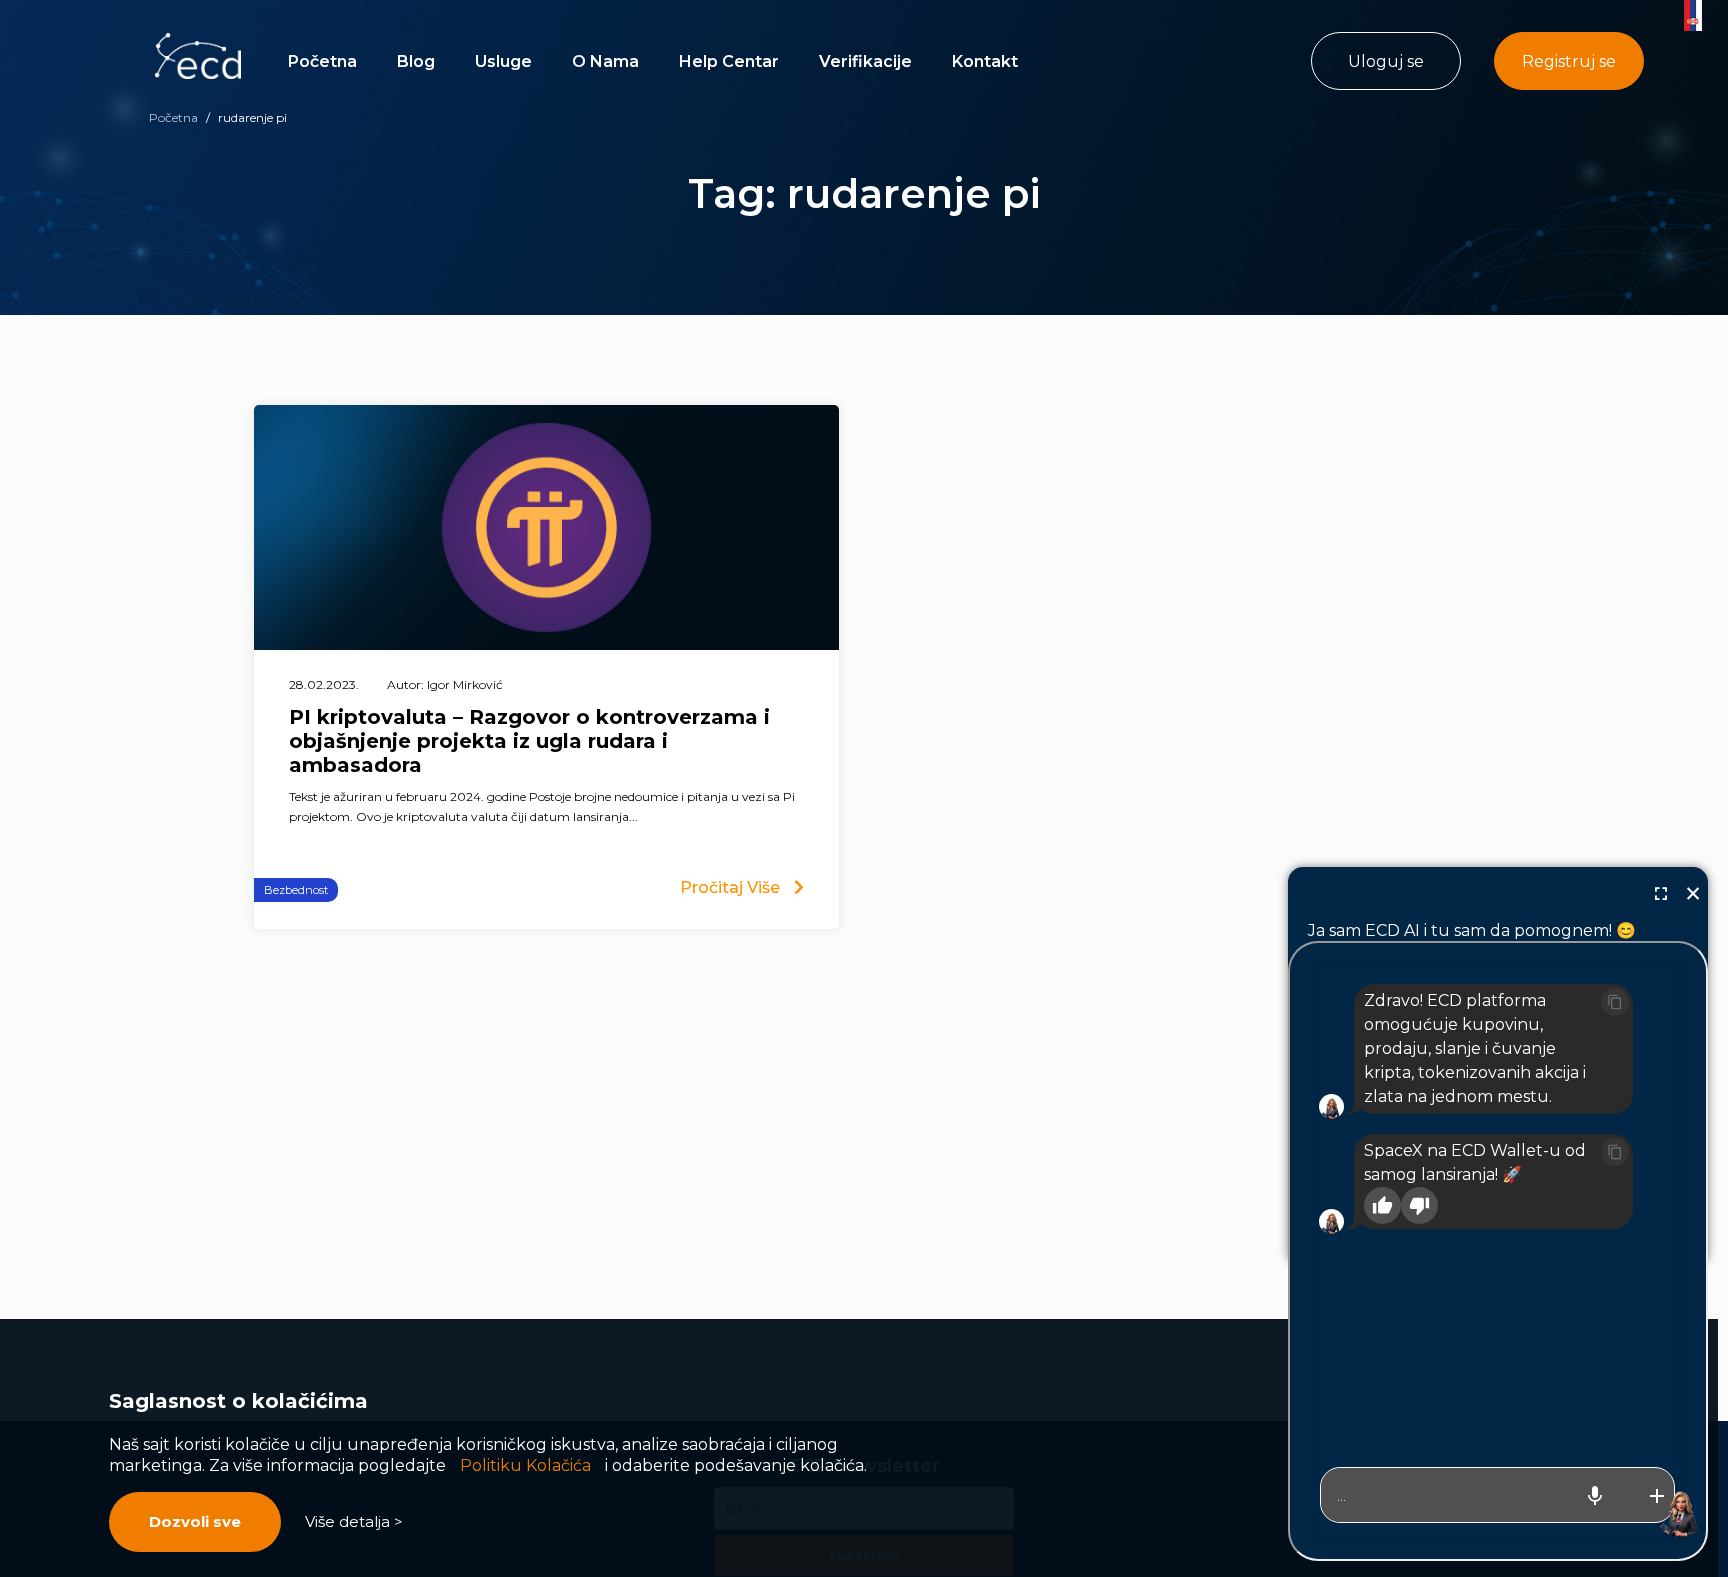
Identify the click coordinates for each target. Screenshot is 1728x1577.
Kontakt (985, 61)
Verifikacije (865, 61)
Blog (416, 61)
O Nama (605, 61)
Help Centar (729, 61)
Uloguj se (1386, 61)
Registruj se (1569, 61)
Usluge (503, 61)
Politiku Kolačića (525, 1465)
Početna (322, 61)
